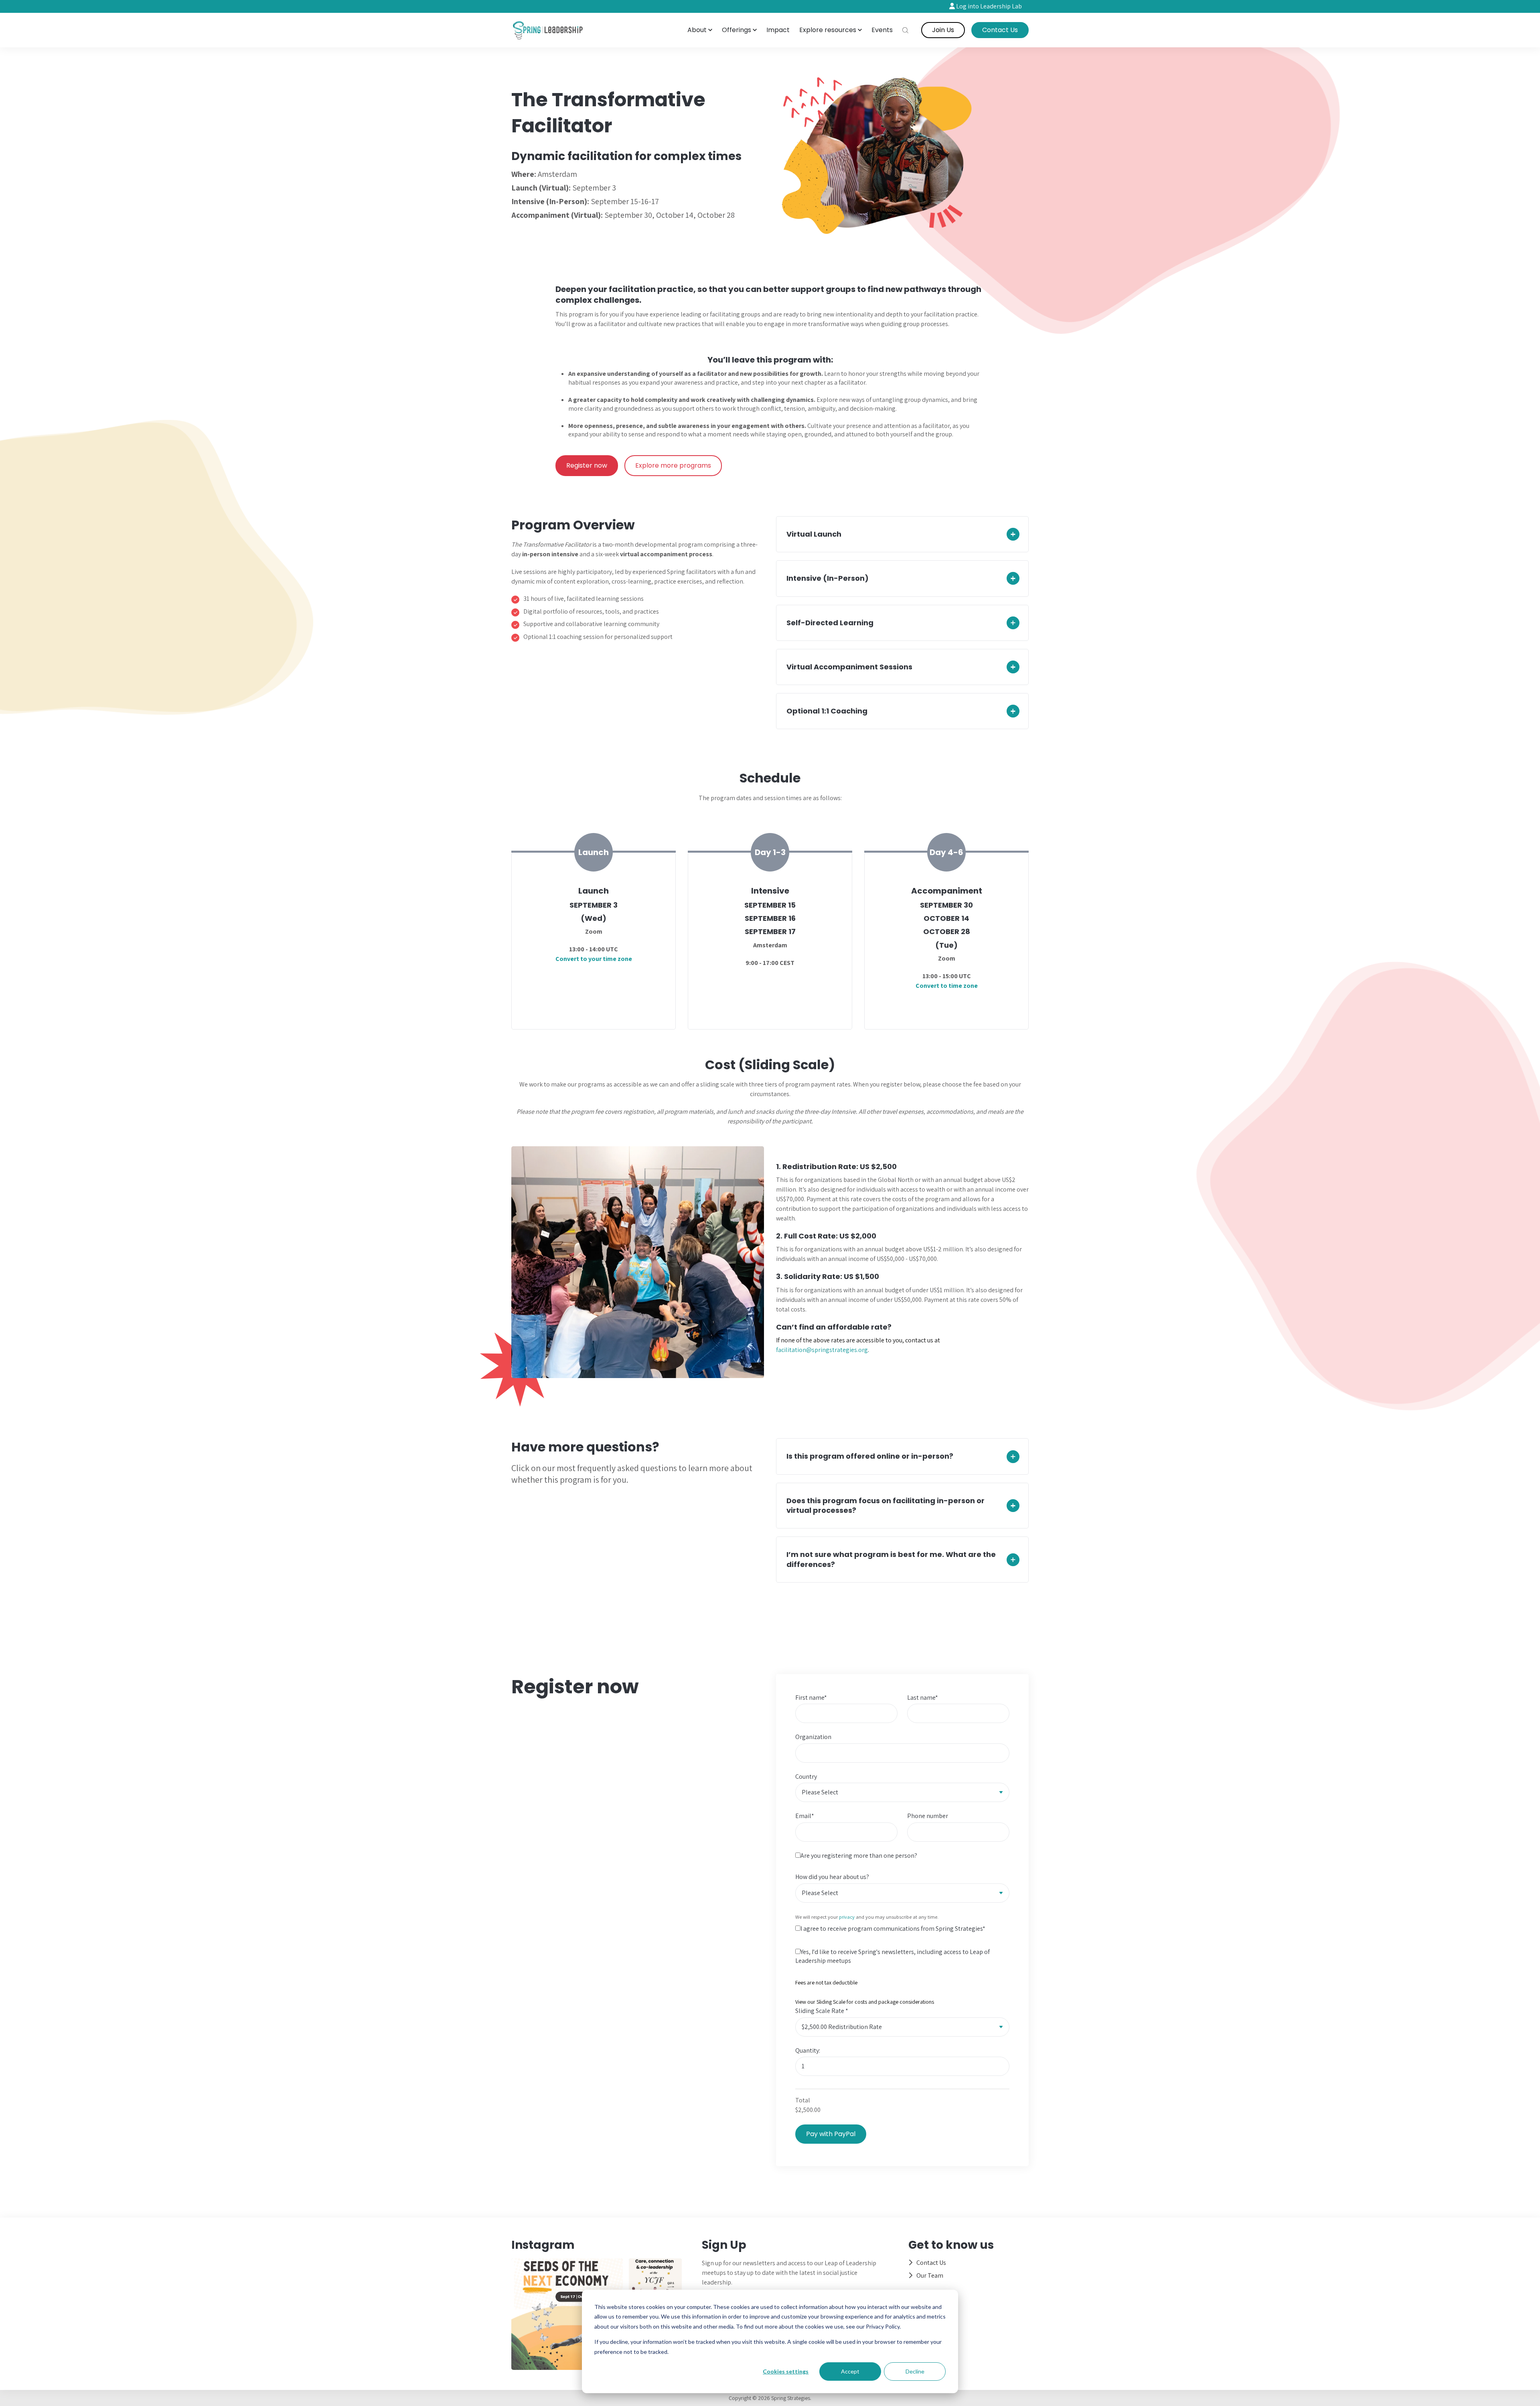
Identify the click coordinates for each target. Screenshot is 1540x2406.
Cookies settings (786, 2371)
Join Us (943, 30)
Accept (850, 2371)
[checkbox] (902, 1958)
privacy (847, 1917)
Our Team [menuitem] (930, 2275)
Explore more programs (673, 465)
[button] (700, 30)
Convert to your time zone (594, 959)
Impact (778, 30)
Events (882, 30)
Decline (915, 2371)
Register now (587, 465)
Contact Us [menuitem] (931, 2263)
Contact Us (1000, 30)
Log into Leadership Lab (988, 6)
